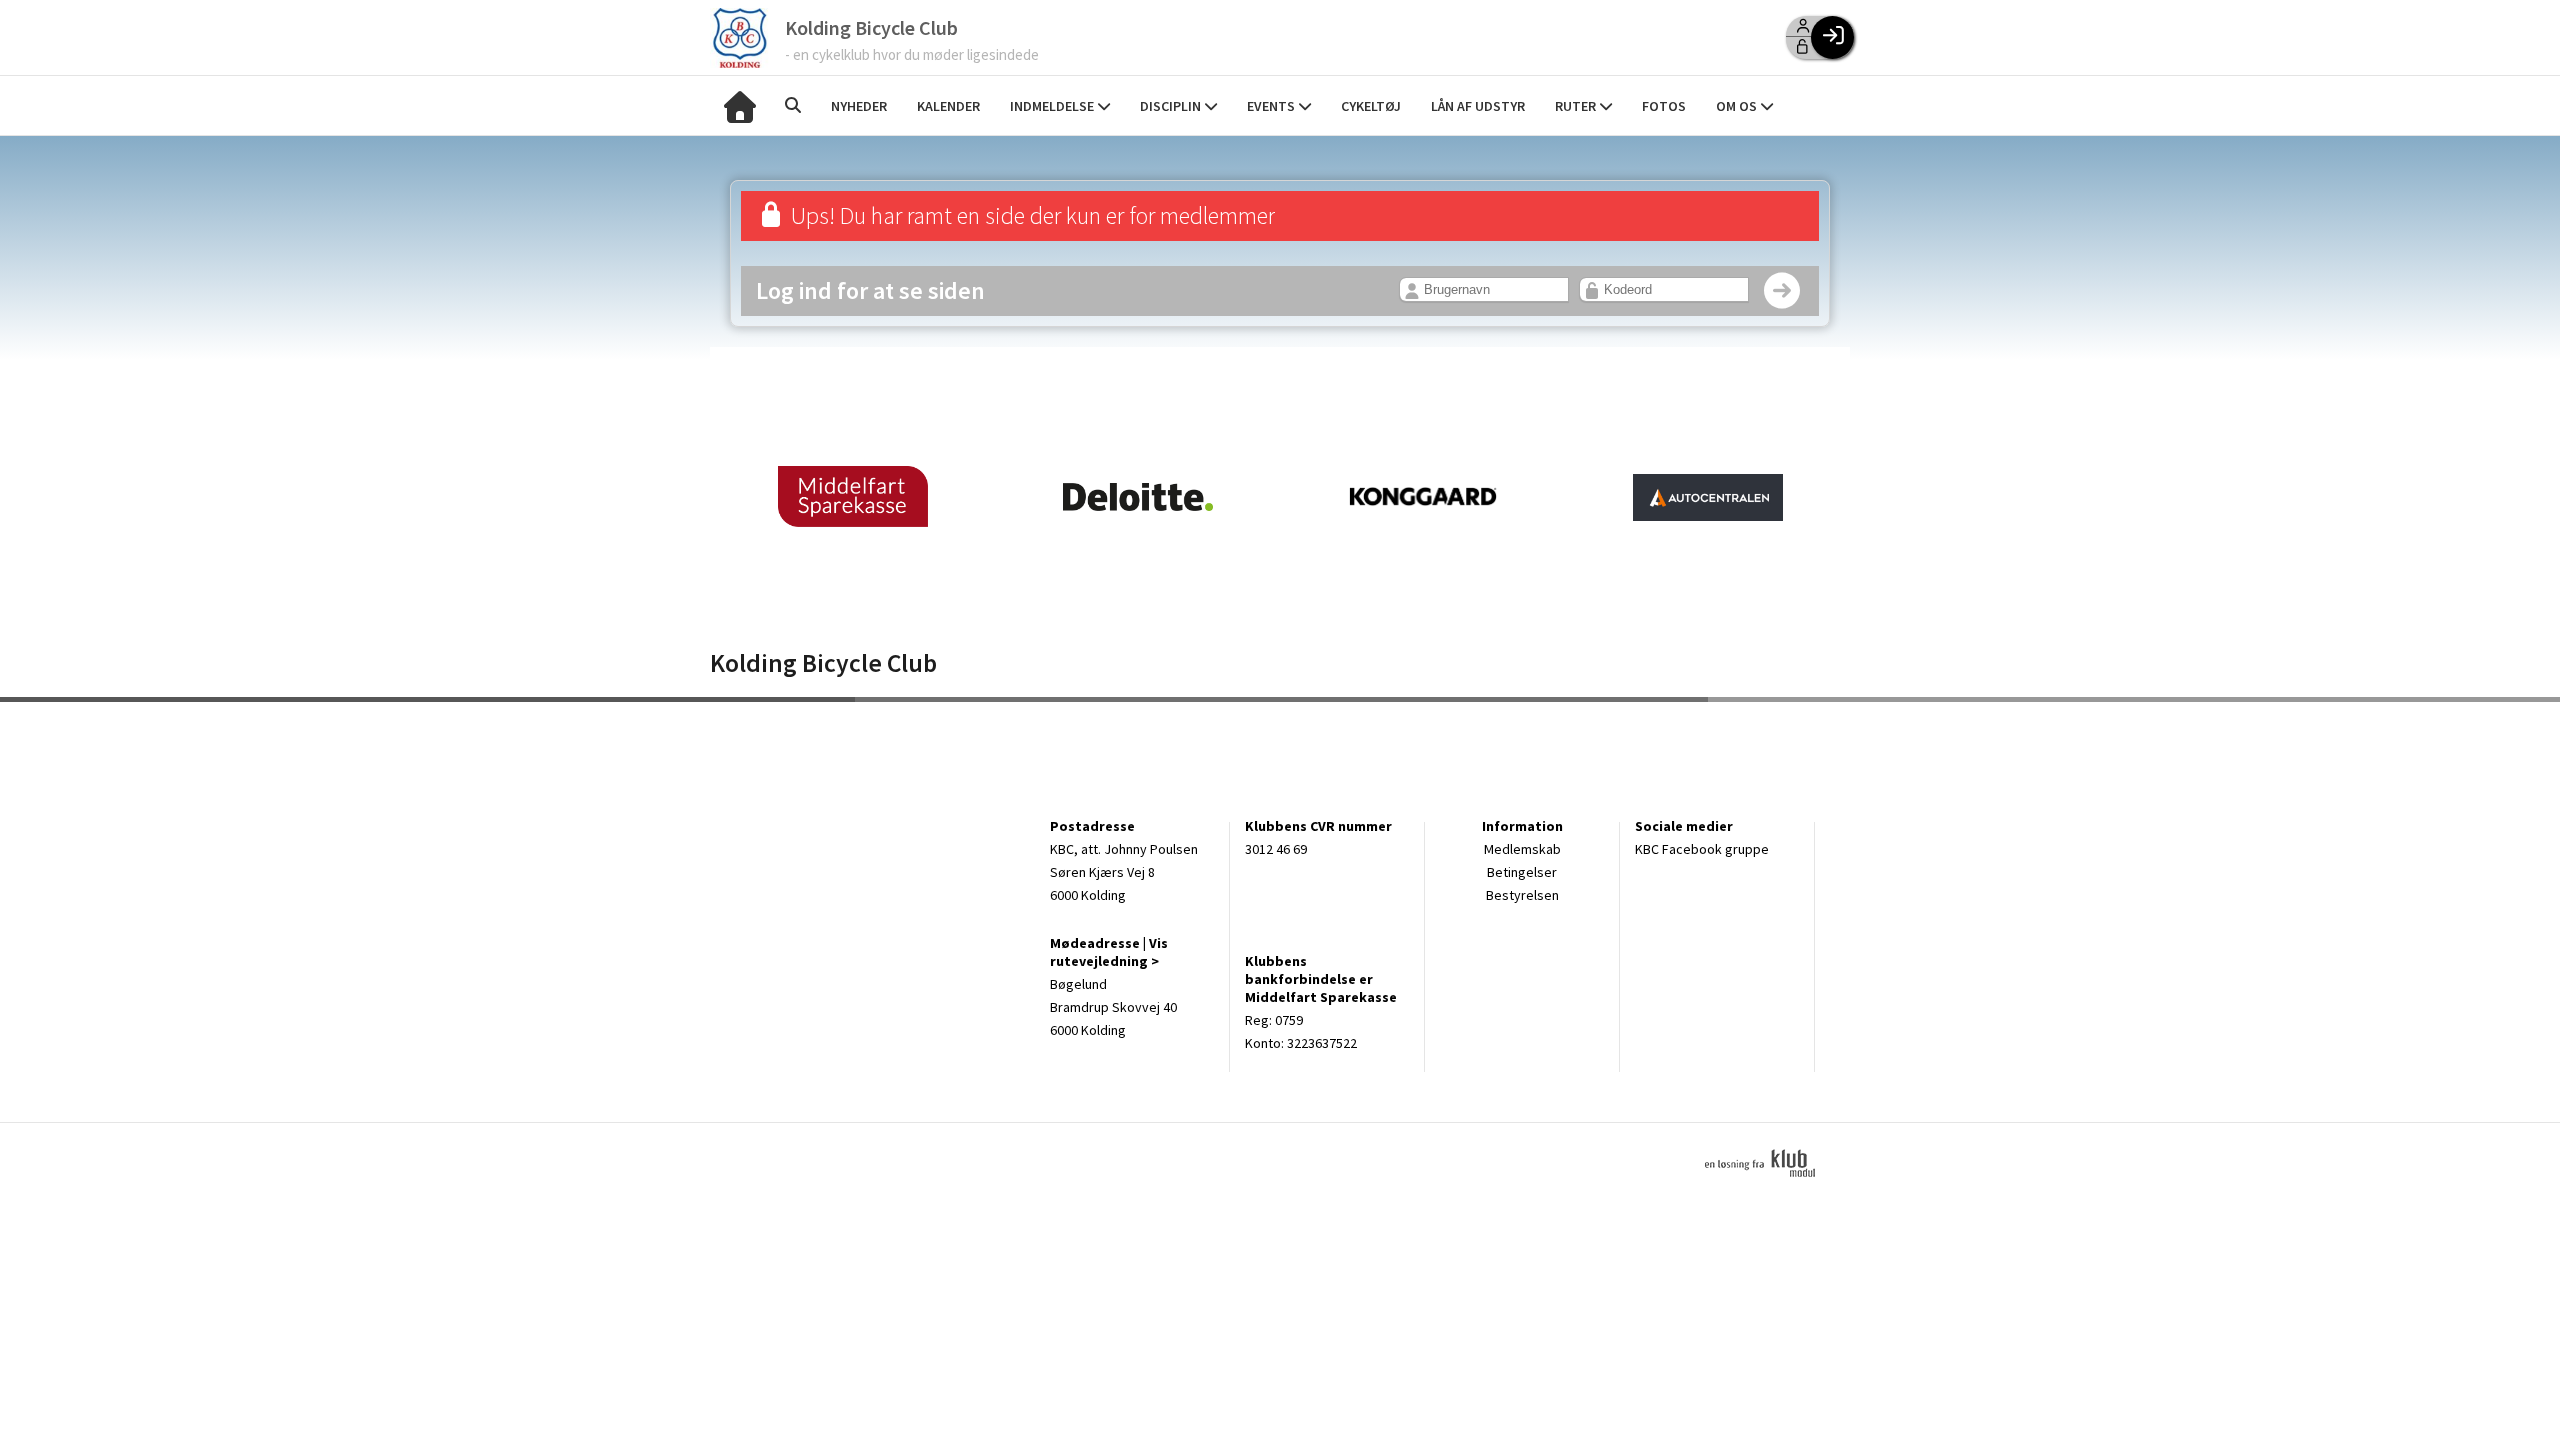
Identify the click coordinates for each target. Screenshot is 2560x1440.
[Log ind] (1832, 37)
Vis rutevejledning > (1109, 952)
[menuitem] (740, 105)
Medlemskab (1522, 849)
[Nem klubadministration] (1767, 1188)
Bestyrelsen (1522, 895)
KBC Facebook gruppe (1702, 849)
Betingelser (1522, 872)
